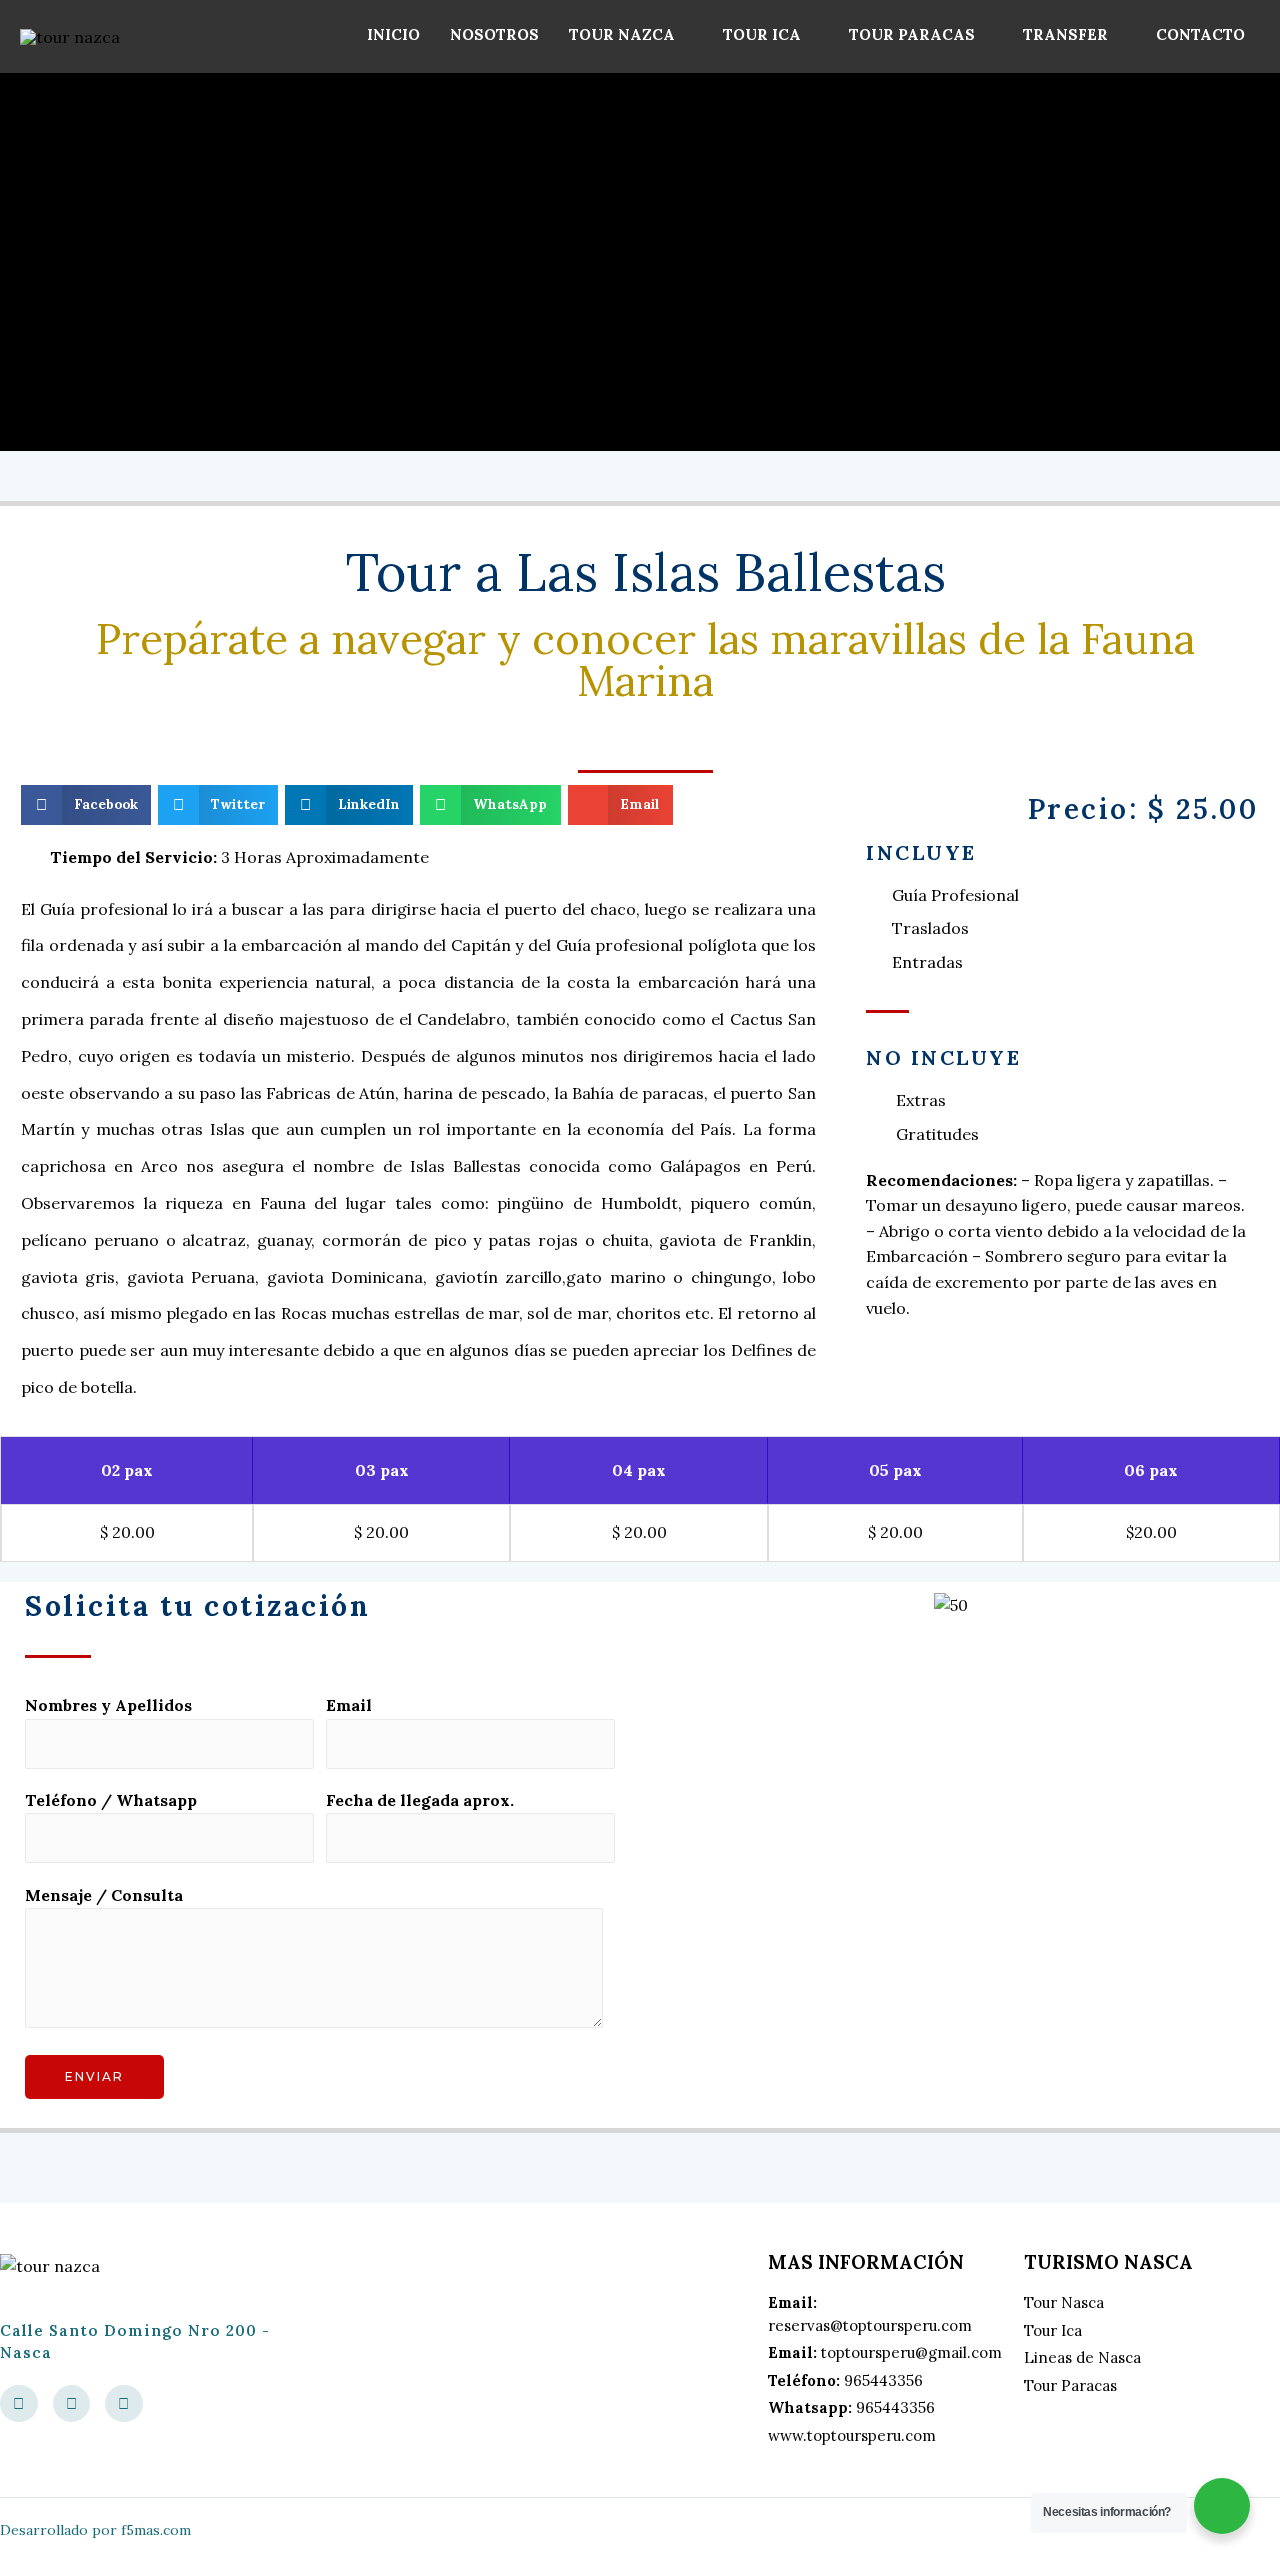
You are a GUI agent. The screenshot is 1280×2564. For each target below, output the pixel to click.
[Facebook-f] (19, 2404)
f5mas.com (156, 2530)
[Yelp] (72, 2404)
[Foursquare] (124, 2404)
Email (349, 1705)
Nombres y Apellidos (108, 1705)
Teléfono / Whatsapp (111, 1800)
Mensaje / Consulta (104, 1895)
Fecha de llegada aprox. (420, 1800)
